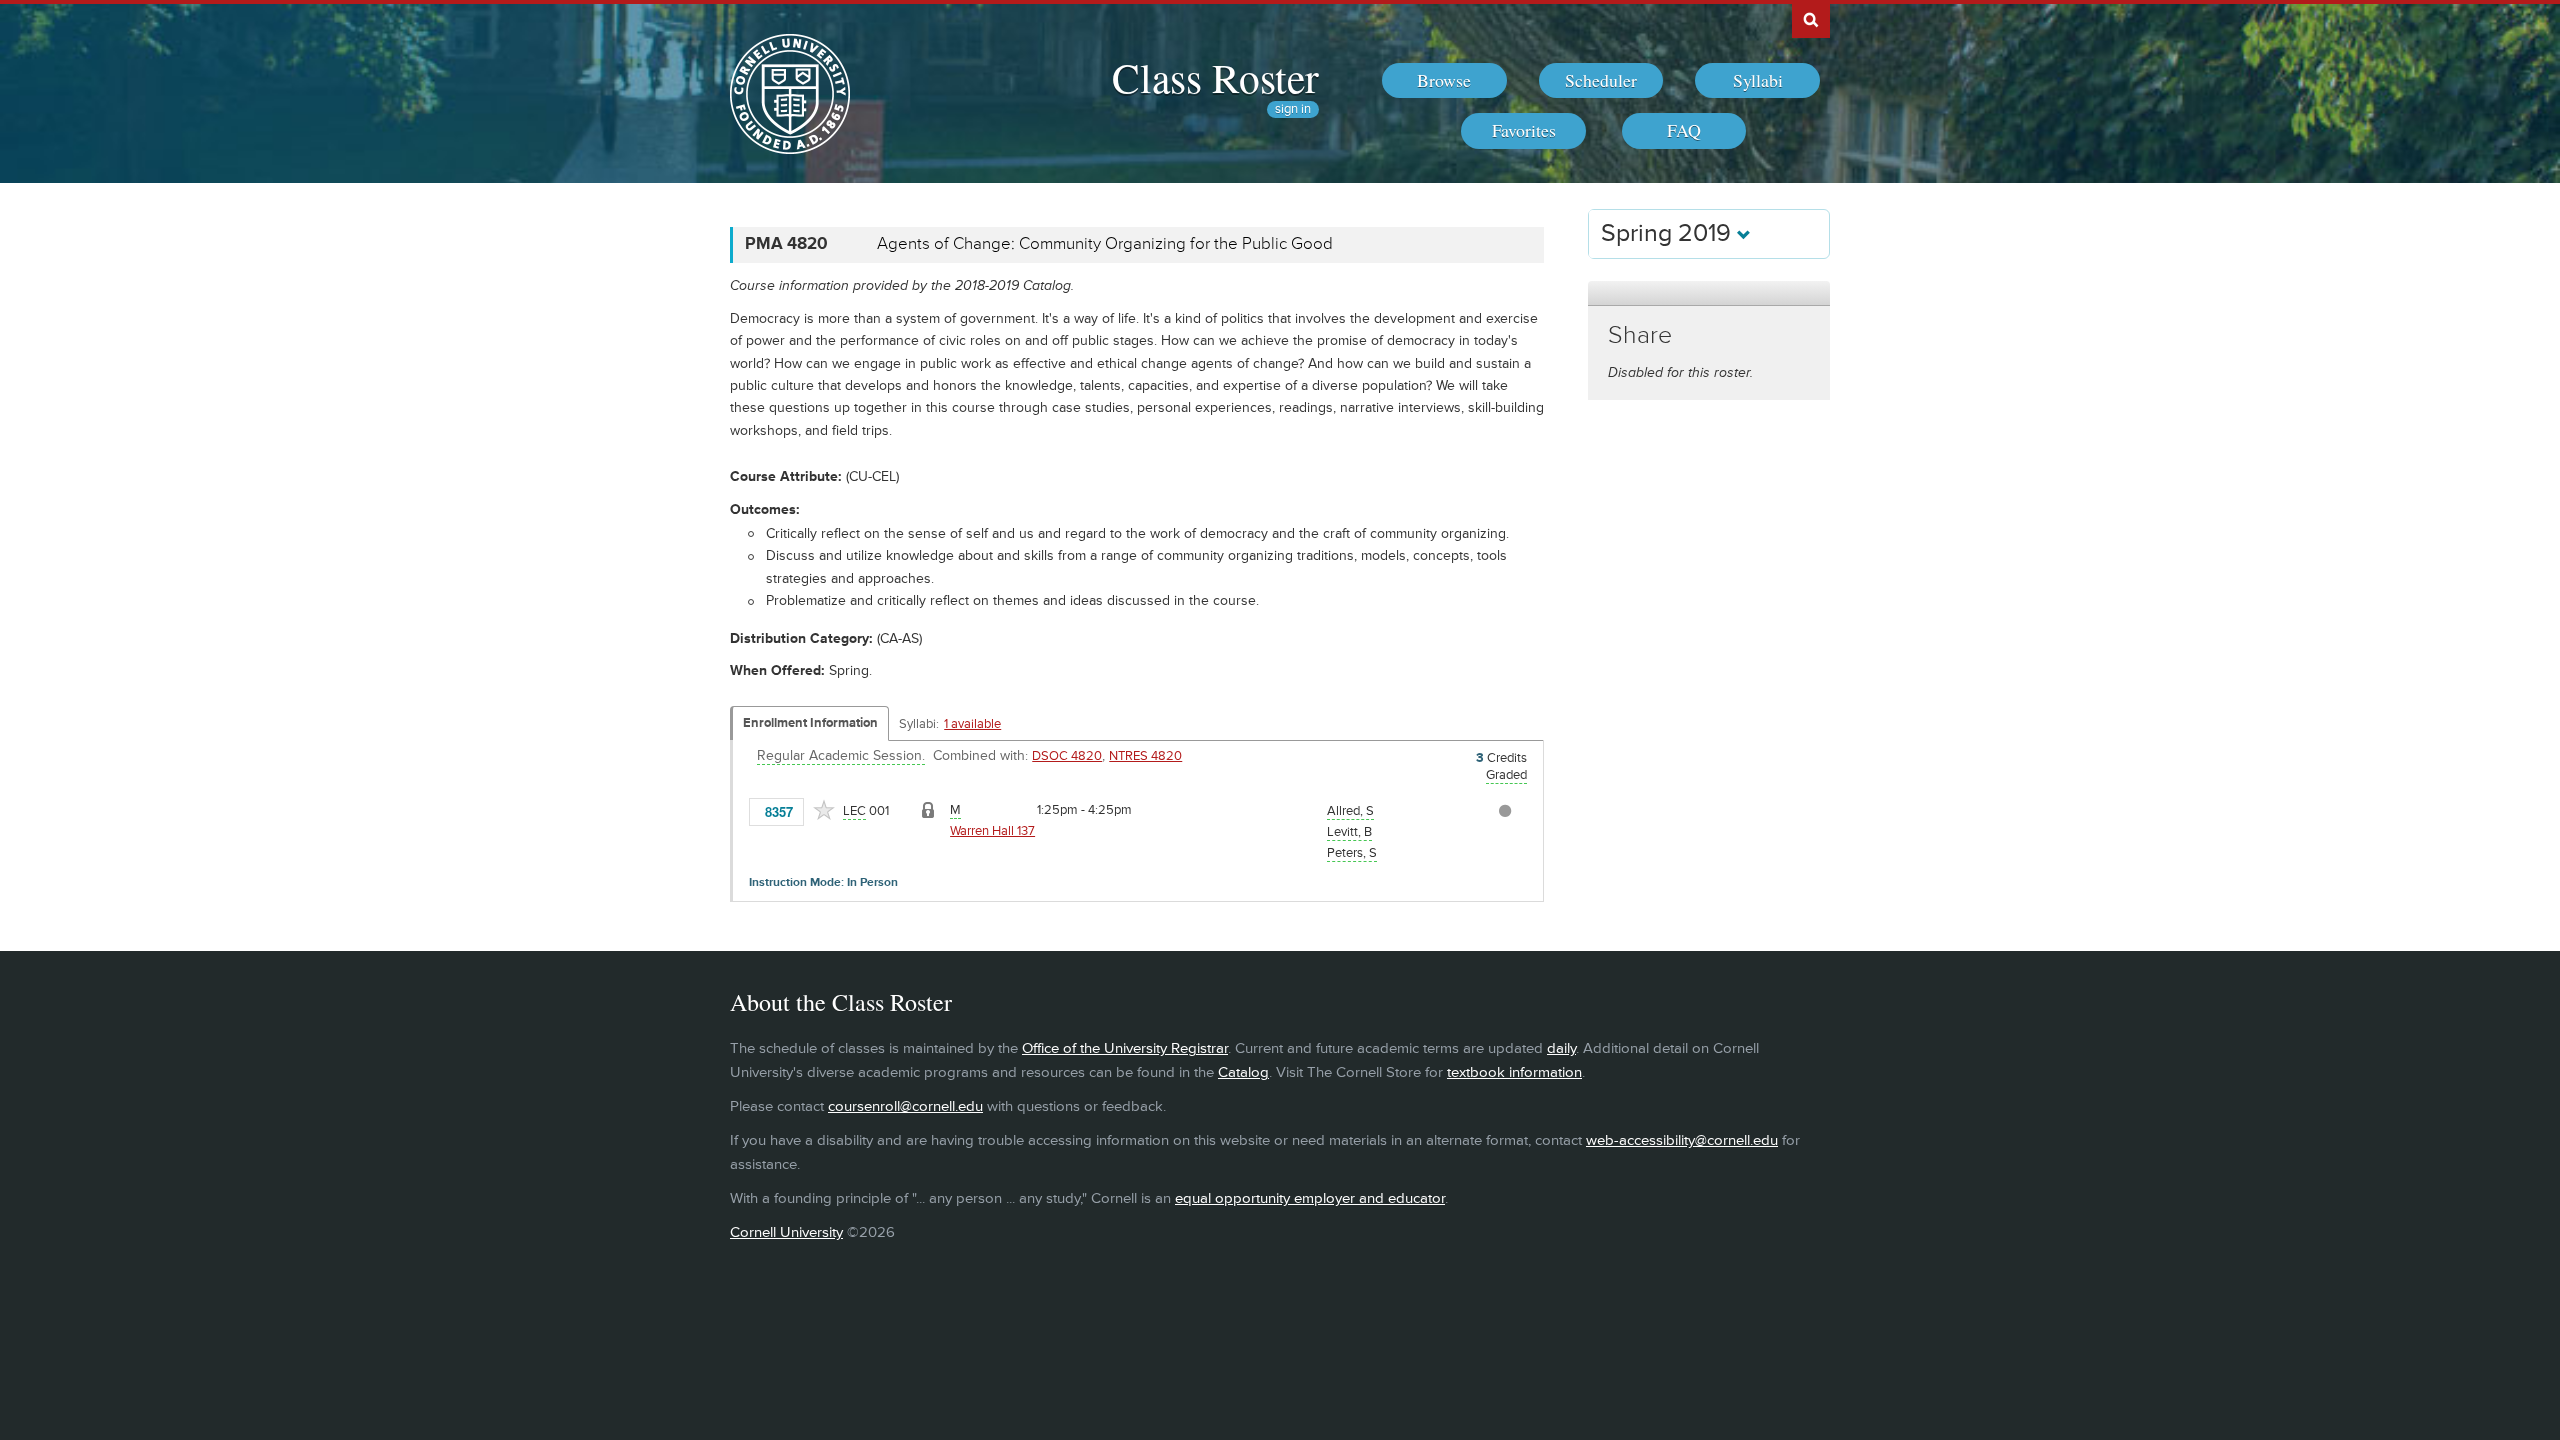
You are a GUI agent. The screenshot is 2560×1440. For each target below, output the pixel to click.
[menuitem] (1444, 81)
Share (1640, 335)
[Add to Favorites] (824, 810)
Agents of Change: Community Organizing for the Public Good (1105, 244)
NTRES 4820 (1145, 756)
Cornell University (786, 1232)
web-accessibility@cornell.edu (1682, 1140)
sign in (1293, 109)
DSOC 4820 (1067, 756)
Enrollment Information (810, 723)
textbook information (1514, 1072)
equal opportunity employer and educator (1310, 1198)
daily (1561, 1048)
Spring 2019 (1669, 233)
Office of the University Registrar (1125, 1048)
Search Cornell (1811, 19)
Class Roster (1215, 77)
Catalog (1243, 1072)
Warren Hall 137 (992, 831)
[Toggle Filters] (1709, 293)
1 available (972, 724)
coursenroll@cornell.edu (905, 1106)
